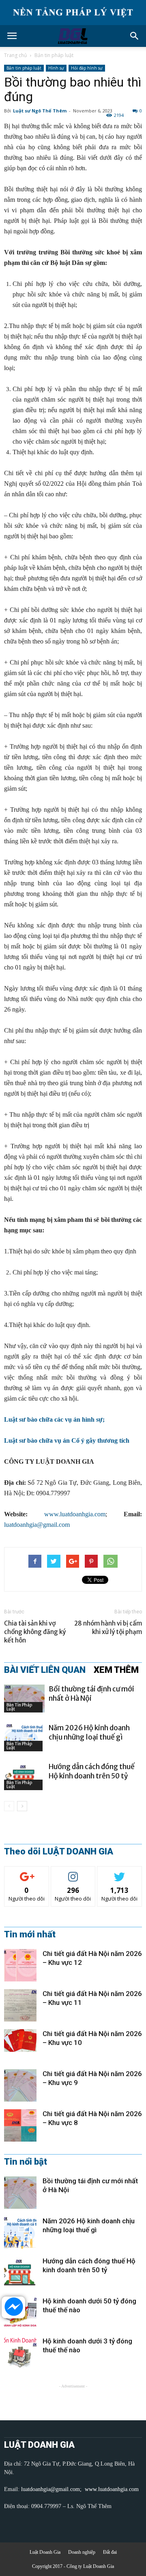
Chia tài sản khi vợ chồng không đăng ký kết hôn (35, 1632)
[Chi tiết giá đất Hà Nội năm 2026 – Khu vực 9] (20, 2085)
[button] (135, 36)
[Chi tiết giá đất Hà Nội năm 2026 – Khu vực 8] (20, 2125)
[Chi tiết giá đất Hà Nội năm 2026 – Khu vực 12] (20, 1965)
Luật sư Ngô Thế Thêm (40, 111)
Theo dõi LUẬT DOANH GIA (59, 1852)
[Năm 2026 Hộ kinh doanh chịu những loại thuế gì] (24, 1737)
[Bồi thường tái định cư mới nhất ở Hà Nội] (24, 1699)
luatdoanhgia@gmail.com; (52, 2489)
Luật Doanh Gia (45, 2552)
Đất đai (110, 2552)
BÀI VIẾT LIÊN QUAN (45, 1670)
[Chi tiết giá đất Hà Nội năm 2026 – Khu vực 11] (20, 2005)
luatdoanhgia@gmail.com (37, 1525)
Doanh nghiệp (82, 2552)
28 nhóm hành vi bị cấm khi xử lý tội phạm (108, 1628)
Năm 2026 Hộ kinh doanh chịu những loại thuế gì (89, 1733)
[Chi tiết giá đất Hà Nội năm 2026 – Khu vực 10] (20, 2040)
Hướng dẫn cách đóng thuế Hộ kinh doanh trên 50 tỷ (92, 1771)
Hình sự (56, 68)
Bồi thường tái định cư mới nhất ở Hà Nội (91, 1694)
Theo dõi (27, 1872)
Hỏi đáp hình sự (87, 68)
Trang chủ (15, 55)
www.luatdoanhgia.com (75, 1514)
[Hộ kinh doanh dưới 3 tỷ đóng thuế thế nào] (20, 2353)
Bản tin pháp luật (54, 55)
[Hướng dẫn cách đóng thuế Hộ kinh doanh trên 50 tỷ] (24, 1776)
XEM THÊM (116, 1670)
